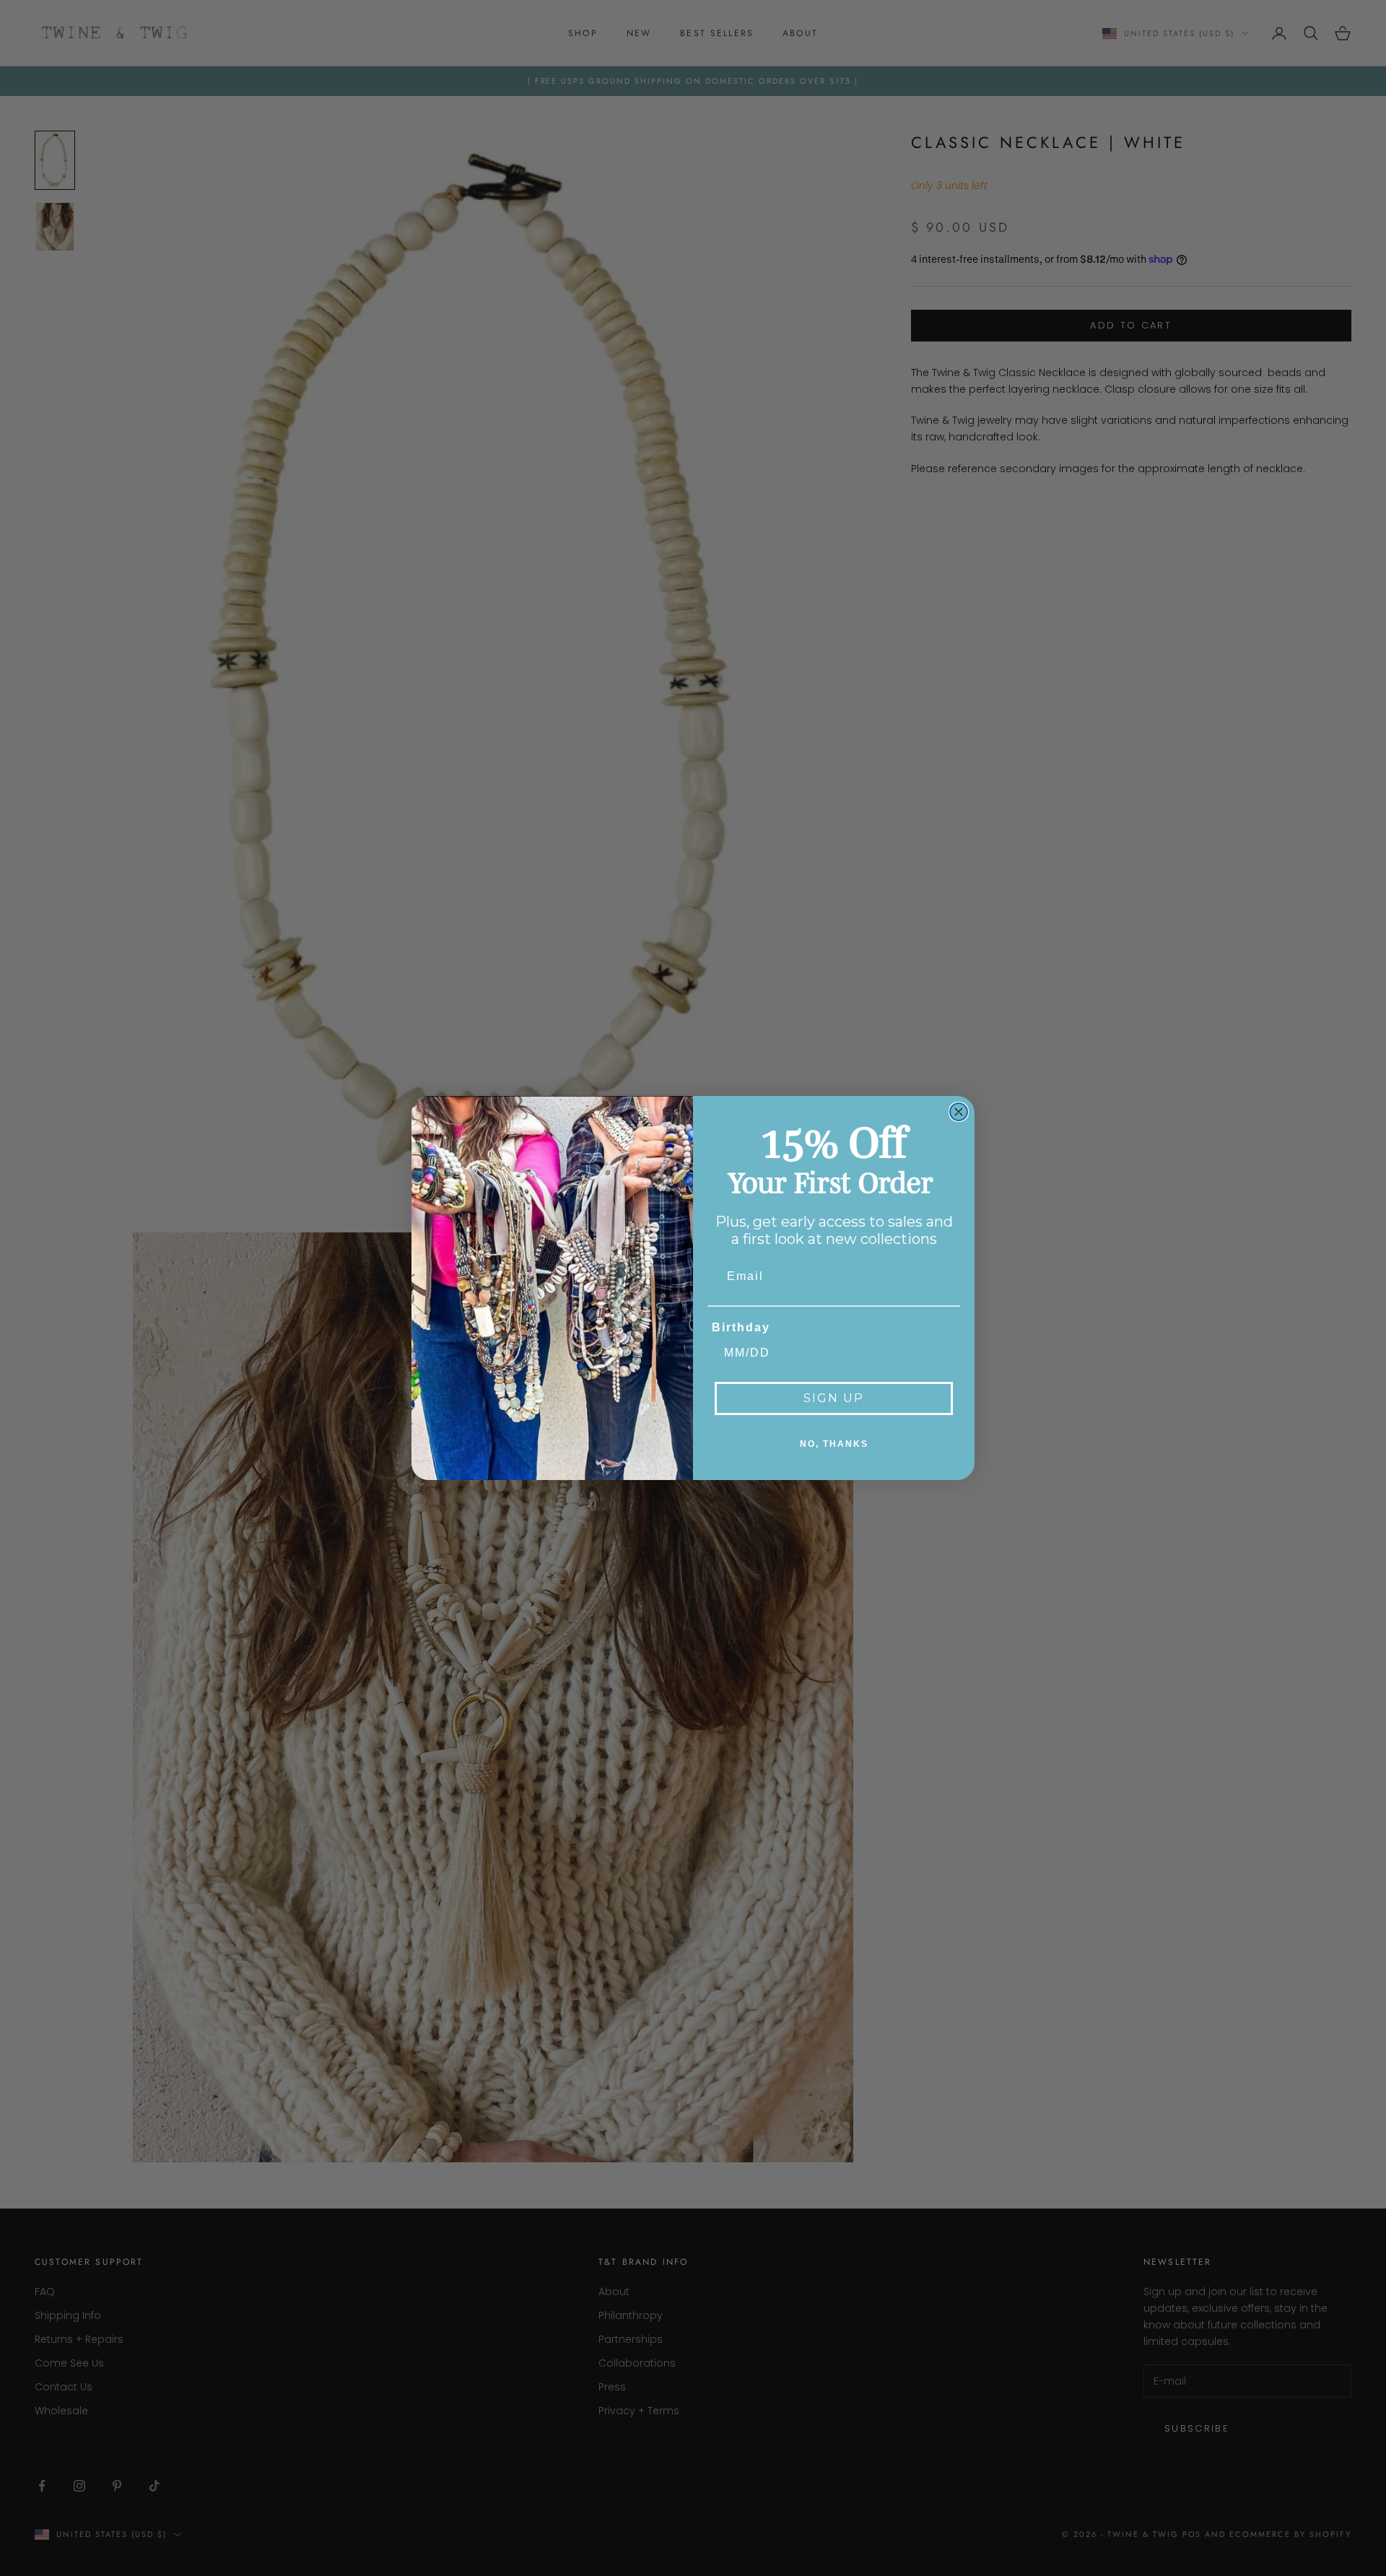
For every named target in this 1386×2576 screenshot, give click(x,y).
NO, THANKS (834, 1444)
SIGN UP (834, 1398)
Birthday (741, 1327)
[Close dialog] (959, 1112)
